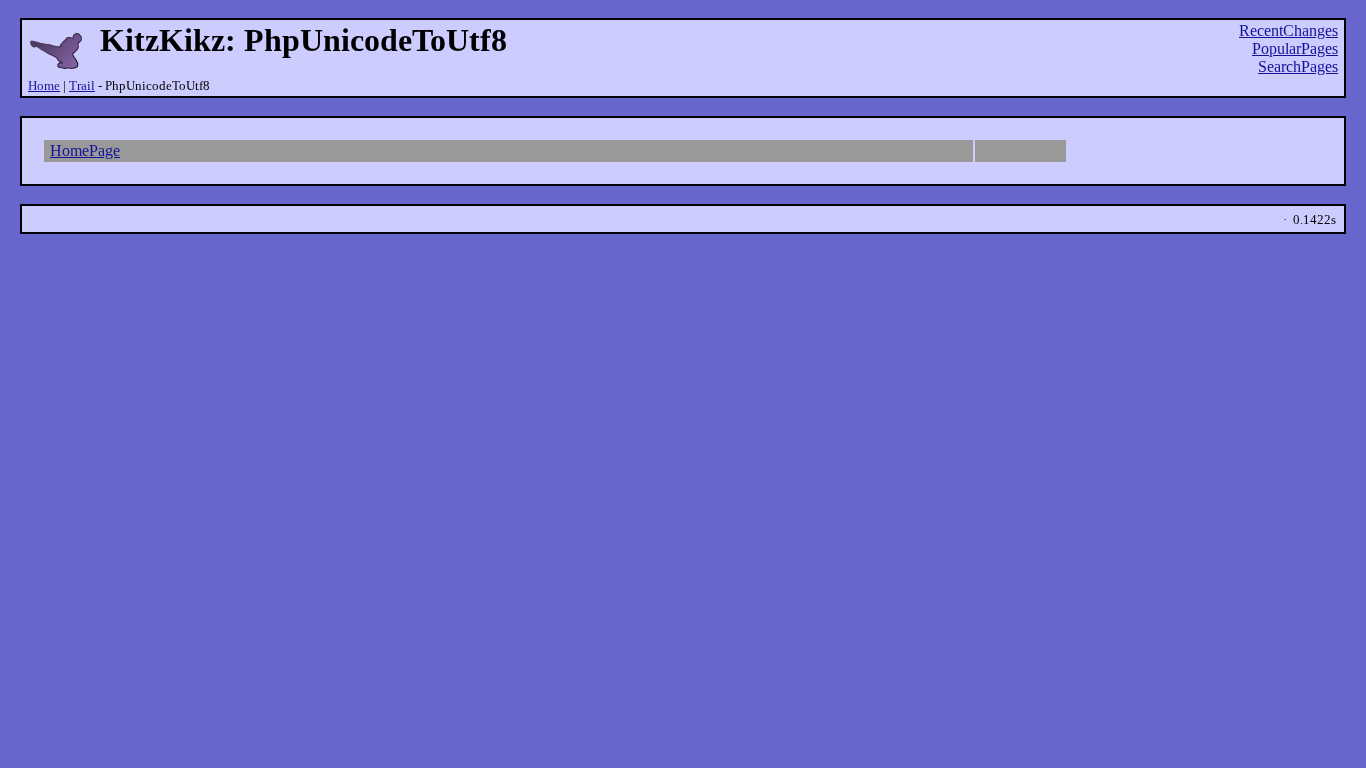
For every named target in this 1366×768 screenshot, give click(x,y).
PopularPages (1295, 48)
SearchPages (1298, 66)
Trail (82, 85)
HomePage (85, 150)
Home (44, 85)
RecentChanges (1288, 30)
